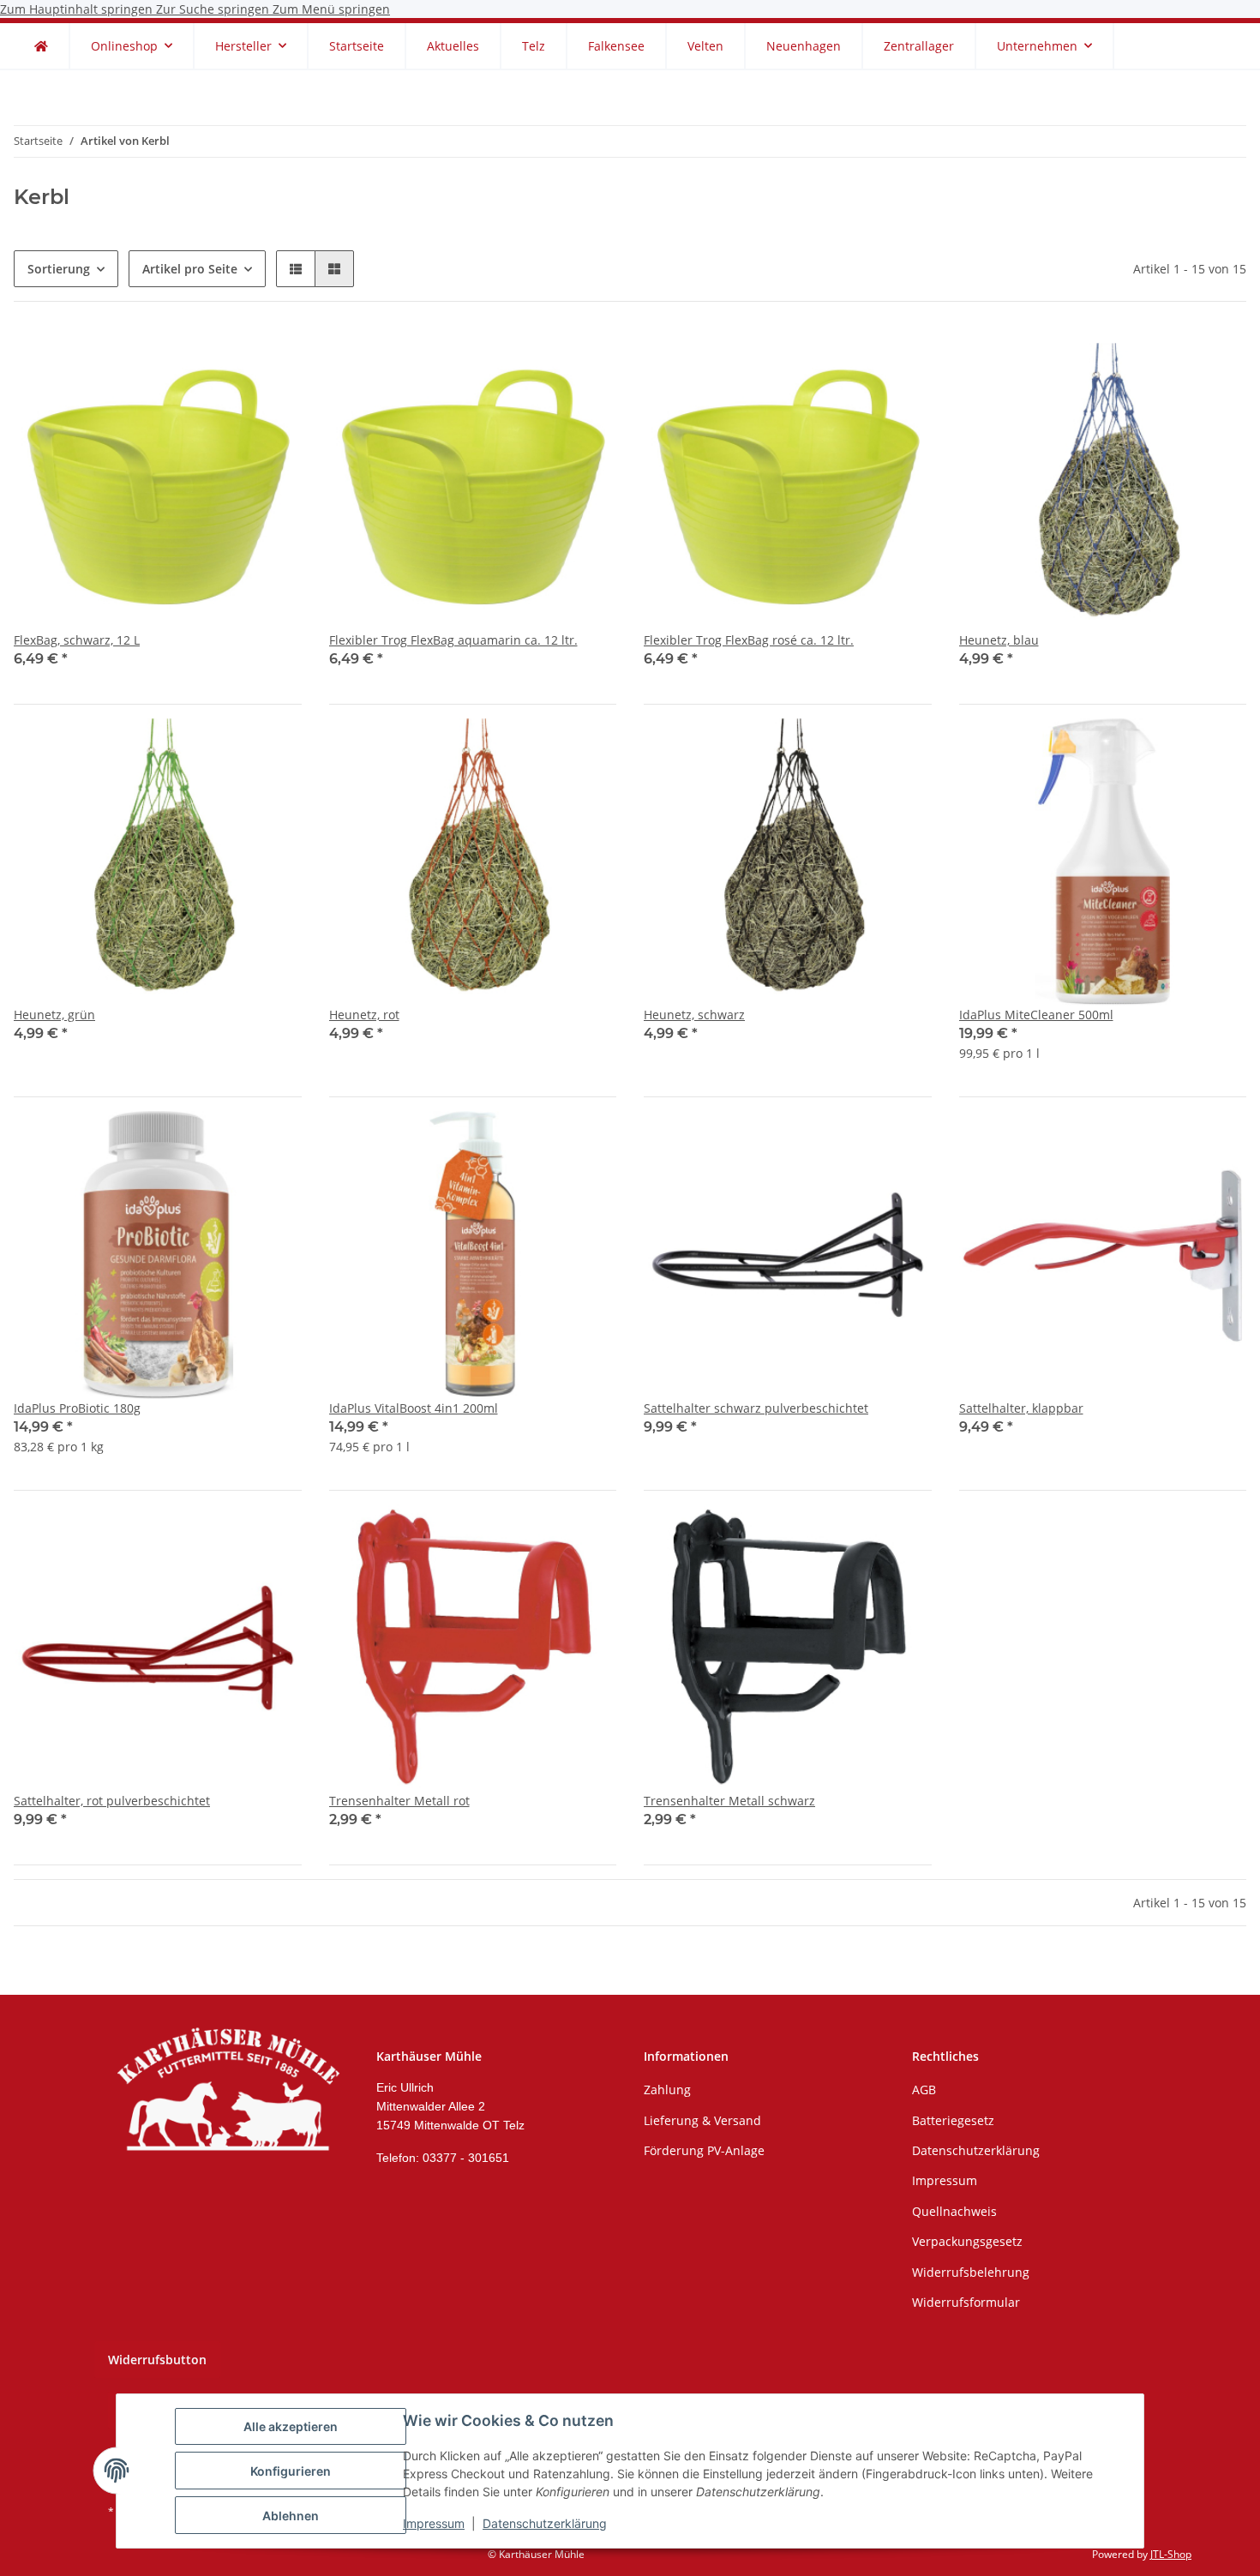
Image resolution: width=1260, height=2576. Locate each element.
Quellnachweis (954, 2211)
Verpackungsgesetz (967, 2241)
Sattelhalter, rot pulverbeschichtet (112, 1801)
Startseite (357, 46)
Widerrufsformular (966, 2302)
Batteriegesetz (953, 2120)
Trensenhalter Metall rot (399, 1801)
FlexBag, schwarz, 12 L (77, 640)
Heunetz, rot (364, 1015)
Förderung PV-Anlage (704, 2150)
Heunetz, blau (999, 640)
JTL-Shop (1171, 2554)
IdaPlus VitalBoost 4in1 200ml (414, 1408)
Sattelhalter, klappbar (1021, 1408)
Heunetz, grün (54, 1015)
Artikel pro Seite (190, 269)
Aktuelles (453, 46)
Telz (534, 46)
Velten (705, 46)
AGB (924, 2090)
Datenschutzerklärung (545, 2523)
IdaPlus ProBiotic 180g (77, 1408)
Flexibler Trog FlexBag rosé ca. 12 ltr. (749, 640)
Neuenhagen (804, 46)
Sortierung (59, 269)
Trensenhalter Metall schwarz (729, 1801)
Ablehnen (291, 2516)
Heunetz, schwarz (694, 1015)
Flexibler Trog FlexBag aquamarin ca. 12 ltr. (453, 640)
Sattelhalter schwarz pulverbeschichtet (756, 1408)
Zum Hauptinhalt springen (78, 9)
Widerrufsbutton (157, 2360)
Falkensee (616, 46)
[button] (296, 269)
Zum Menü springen (331, 9)
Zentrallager (919, 46)
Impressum (434, 2523)
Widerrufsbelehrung (971, 2272)
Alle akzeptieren (291, 2426)
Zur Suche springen (214, 9)
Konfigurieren (291, 2471)
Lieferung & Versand (702, 2120)
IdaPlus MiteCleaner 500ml (1036, 1015)
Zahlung (667, 2090)
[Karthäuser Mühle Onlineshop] (41, 46)
